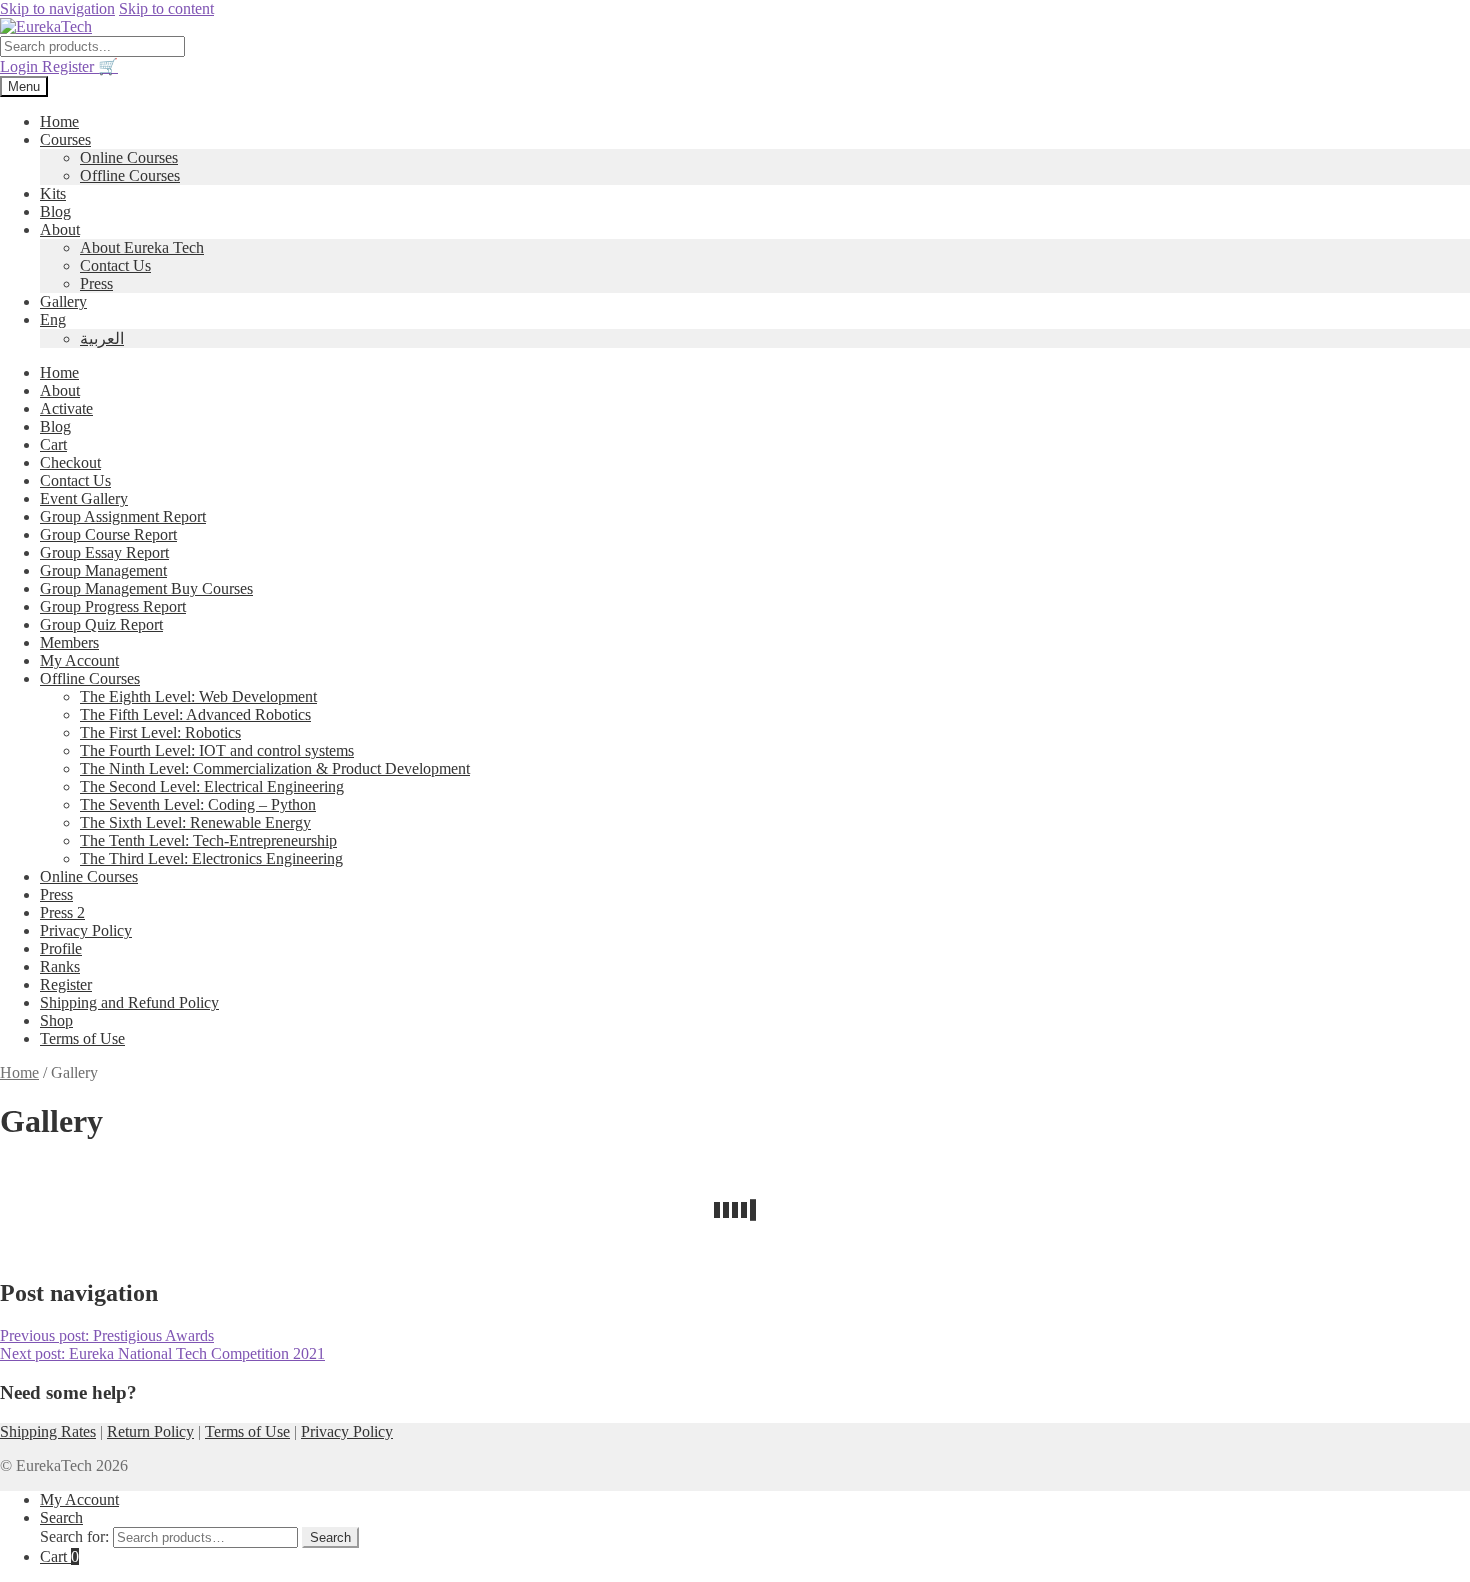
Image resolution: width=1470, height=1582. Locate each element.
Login (21, 66)
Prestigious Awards (107, 1335)
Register (70, 66)
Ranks (60, 966)
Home (59, 121)
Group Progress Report (113, 606)
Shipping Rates (48, 1431)
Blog (55, 211)
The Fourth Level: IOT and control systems (217, 750)
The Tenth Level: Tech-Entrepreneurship (208, 840)
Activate (66, 408)
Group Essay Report (104, 552)
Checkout (70, 462)
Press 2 (62, 912)
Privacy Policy (86, 930)
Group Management (103, 570)
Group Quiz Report (101, 624)
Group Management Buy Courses (146, 588)
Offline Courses (130, 175)
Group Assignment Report (123, 516)
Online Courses (129, 157)
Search (61, 1517)
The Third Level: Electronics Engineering (211, 858)
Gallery (63, 301)
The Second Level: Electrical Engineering (212, 786)
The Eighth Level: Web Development (198, 696)
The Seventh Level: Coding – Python (198, 804)
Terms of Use (82, 1038)
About (60, 229)
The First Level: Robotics (160, 732)
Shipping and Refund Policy (129, 1002)
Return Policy (150, 1431)
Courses (65, 139)
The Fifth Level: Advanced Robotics (195, 714)
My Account (79, 660)
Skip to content (166, 8)
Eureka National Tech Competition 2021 (162, 1353)
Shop (56, 1020)
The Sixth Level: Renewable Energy (195, 822)
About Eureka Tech (142, 247)
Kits (53, 193)
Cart (53, 444)
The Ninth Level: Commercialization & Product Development (275, 768)
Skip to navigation (57, 8)
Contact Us (115, 265)
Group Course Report (108, 534)
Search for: (74, 1536)
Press (96, 283)
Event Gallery (84, 498)
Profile (61, 948)
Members (69, 642)
